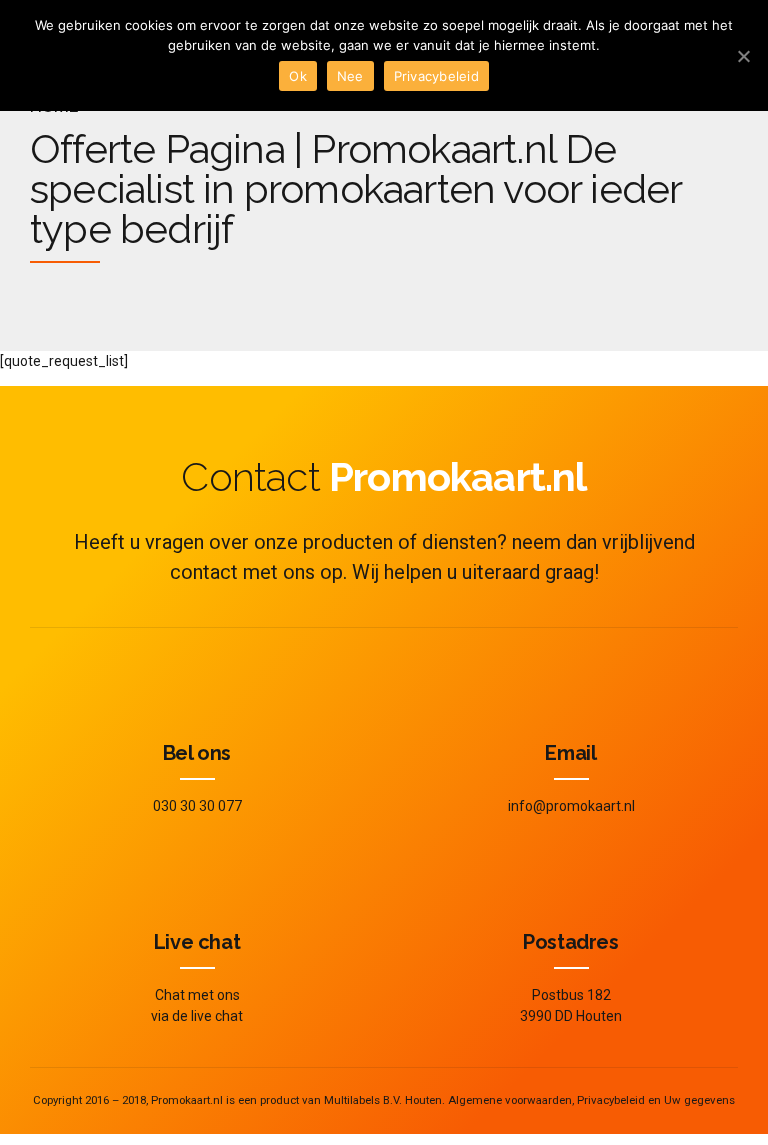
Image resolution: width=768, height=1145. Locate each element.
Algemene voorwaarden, (511, 1100)
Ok (298, 76)
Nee (350, 76)
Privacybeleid (611, 1100)
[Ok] (743, 56)
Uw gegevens (699, 1100)
